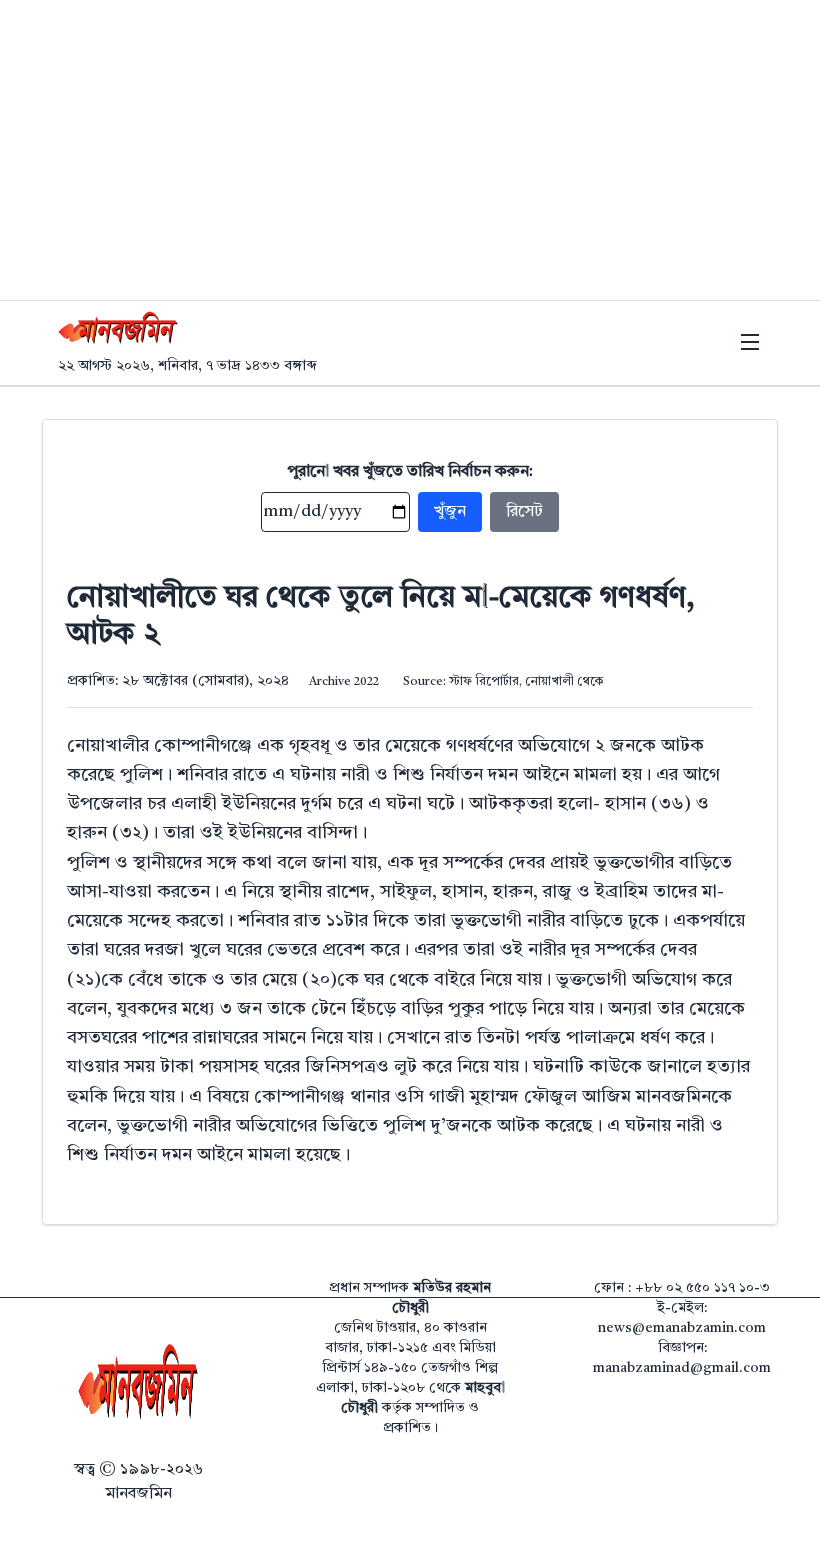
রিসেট (524, 512)
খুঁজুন (450, 512)
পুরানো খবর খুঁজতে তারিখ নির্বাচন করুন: (410, 472)
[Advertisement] (410, 150)
